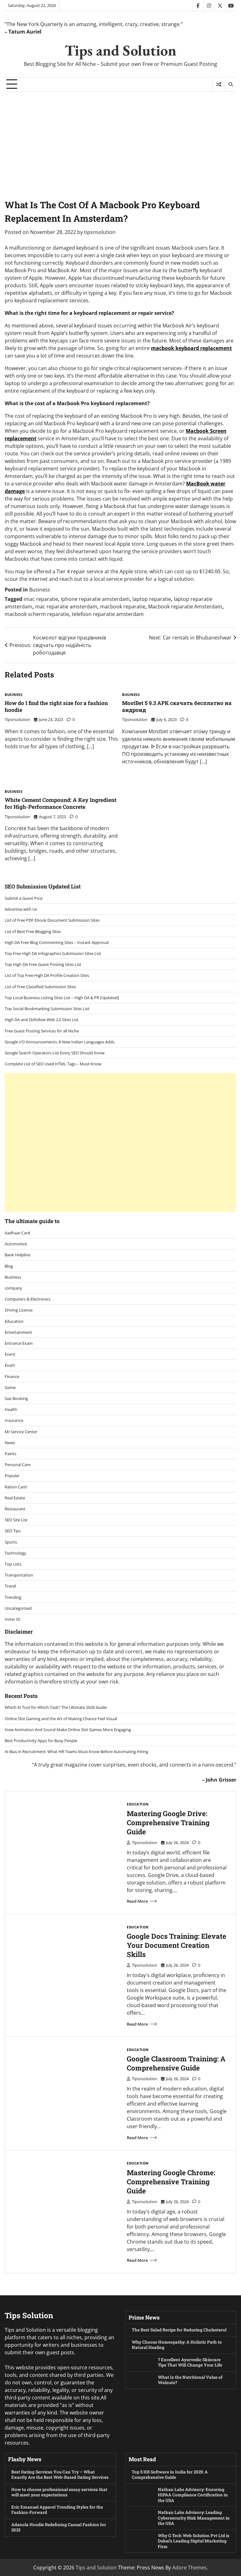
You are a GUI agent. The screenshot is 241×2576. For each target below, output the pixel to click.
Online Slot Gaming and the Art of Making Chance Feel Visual (61, 1719)
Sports (11, 1542)
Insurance (14, 1420)
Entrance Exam (19, 1343)
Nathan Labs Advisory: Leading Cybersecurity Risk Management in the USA (194, 2518)
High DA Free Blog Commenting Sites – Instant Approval (57, 942)
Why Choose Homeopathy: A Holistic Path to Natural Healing (177, 2345)
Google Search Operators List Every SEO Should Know (55, 1053)
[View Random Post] (219, 84)
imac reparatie (41, 599)
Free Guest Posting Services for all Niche (42, 1031)
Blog (9, 1266)
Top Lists (13, 1564)
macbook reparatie (123, 607)
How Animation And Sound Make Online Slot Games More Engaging (68, 1730)
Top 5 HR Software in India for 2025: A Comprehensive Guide (170, 2475)
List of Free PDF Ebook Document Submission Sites (52, 920)
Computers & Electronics (28, 1299)
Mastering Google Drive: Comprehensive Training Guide (168, 1823)
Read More (137, 1901)
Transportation (19, 1575)
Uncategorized (18, 1608)
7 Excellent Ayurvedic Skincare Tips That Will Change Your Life (190, 2362)
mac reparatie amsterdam (66, 607)
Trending (13, 1597)
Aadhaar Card (17, 1233)
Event (10, 1354)
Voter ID (12, 1619)
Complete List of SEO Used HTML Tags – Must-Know (53, 1064)
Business (40, 590)
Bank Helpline (18, 1255)
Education (14, 1321)
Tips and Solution (120, 50)
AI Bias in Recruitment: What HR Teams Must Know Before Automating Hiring (76, 1752)
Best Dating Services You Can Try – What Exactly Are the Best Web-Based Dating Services (60, 2475)
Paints (11, 1454)
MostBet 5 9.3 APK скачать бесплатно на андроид (177, 706)
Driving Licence (19, 1310)
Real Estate (15, 1498)
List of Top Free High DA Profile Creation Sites (47, 975)
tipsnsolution (100, 232)
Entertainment (18, 1332)
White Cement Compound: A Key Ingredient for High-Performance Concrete (61, 803)
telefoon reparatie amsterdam (108, 614)
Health (11, 1409)
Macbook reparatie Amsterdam (185, 607)
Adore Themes (190, 2568)
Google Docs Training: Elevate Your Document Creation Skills (177, 1945)
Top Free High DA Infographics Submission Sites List (53, 953)
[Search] (230, 84)
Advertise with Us (21, 909)
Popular (12, 1476)
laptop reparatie (152, 599)
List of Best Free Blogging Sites (33, 931)
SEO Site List (16, 1520)
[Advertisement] (120, 139)
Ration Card (16, 1487)
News (10, 1443)
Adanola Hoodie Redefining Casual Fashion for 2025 (59, 2527)
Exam (10, 1365)
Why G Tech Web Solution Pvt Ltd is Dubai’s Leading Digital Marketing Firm (194, 2541)
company (13, 1288)
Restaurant (15, 1509)
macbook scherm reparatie (37, 614)
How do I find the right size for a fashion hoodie (56, 706)
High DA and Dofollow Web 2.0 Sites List (42, 1020)
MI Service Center (21, 1432)
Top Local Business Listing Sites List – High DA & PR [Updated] (62, 998)
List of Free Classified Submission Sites (40, 987)
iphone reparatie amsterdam (95, 599)
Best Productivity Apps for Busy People (41, 1741)
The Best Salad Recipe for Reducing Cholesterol (179, 2330)
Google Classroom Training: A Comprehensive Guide (176, 2063)
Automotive (16, 1244)
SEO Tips (13, 1531)
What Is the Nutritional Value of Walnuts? (190, 2380)
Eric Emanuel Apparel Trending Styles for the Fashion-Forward (57, 2510)
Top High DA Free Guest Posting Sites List (43, 964)
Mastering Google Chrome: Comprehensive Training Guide (171, 2182)
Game (10, 1387)
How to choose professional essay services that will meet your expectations (59, 2492)
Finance (12, 1376)
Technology (16, 1553)
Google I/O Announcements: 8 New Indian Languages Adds (60, 1042)
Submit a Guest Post (24, 898)
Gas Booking (16, 1398)
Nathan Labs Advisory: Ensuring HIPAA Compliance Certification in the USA (193, 2495)
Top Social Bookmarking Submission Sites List (47, 1009)
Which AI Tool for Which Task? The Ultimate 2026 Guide (56, 1707)
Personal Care (18, 1465)
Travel (10, 1586)
